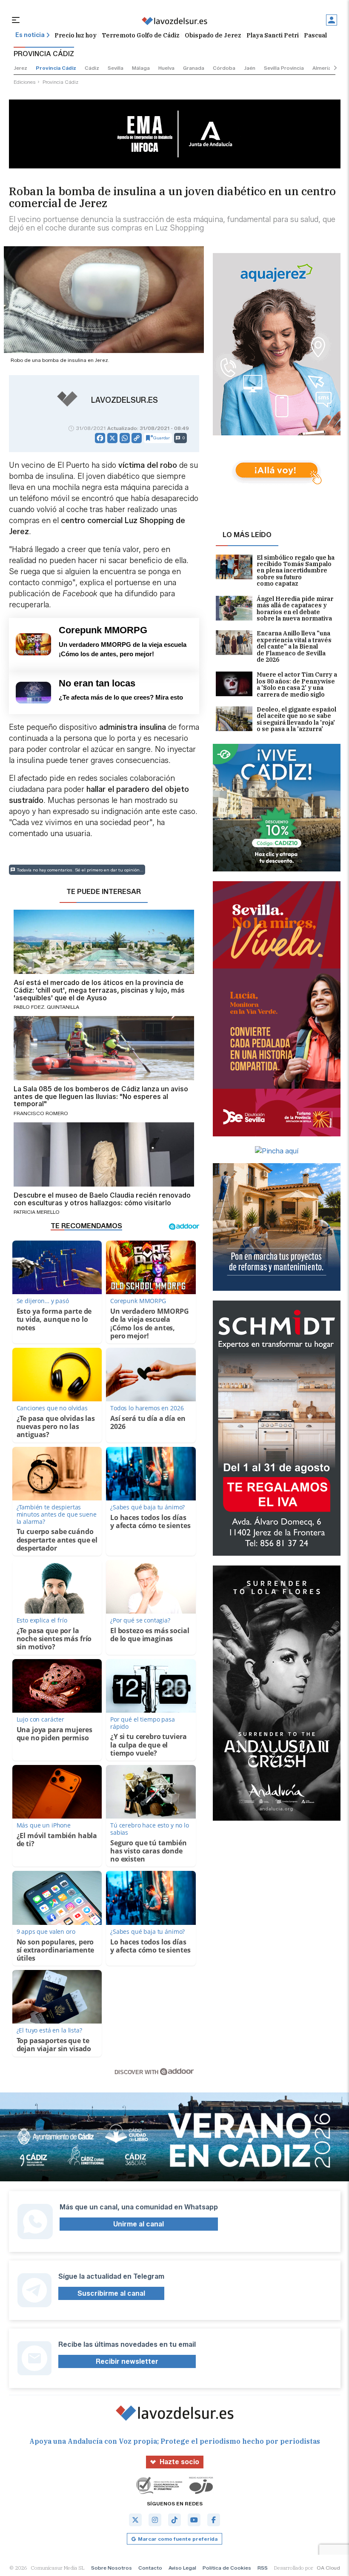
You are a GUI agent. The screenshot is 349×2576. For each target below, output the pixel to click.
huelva (166, 68)
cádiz (92, 68)
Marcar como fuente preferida (178, 2539)
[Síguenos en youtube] (194, 2520)
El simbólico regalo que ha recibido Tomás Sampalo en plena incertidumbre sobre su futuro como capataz (296, 571)
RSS (263, 2568)
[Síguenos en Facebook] (214, 2520)
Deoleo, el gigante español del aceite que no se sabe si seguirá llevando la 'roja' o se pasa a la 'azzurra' (296, 720)
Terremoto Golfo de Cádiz (141, 35)
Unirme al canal (139, 2224)
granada (194, 68)
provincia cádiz (56, 68)
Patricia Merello (37, 1212)
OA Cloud (328, 2568)
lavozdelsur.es (124, 400)
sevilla (116, 68)
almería (322, 68)
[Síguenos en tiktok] (174, 2520)
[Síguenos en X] (135, 2520)
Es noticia (30, 35)
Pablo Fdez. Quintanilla (46, 1007)
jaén (250, 68)
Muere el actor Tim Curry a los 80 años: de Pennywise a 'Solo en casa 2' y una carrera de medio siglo (297, 685)
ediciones (25, 82)
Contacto (150, 2568)
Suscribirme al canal (111, 2293)
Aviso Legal (182, 2568)
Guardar (162, 438)
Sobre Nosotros (112, 2568)
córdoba (224, 68)
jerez (20, 68)
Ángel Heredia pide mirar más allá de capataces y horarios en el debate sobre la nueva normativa (295, 609)
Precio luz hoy (76, 35)
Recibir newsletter (127, 2361)
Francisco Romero (41, 1113)
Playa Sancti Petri (273, 35)
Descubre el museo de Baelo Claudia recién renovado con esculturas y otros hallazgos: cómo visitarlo (102, 1199)
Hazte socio (179, 2462)
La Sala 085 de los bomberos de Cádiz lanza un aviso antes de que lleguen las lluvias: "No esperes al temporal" (101, 1097)
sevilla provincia (284, 68)
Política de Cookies (227, 2568)
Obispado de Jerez (213, 35)
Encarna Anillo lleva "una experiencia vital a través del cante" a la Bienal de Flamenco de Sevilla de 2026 (294, 647)
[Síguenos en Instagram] (155, 2520)
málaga (141, 68)
